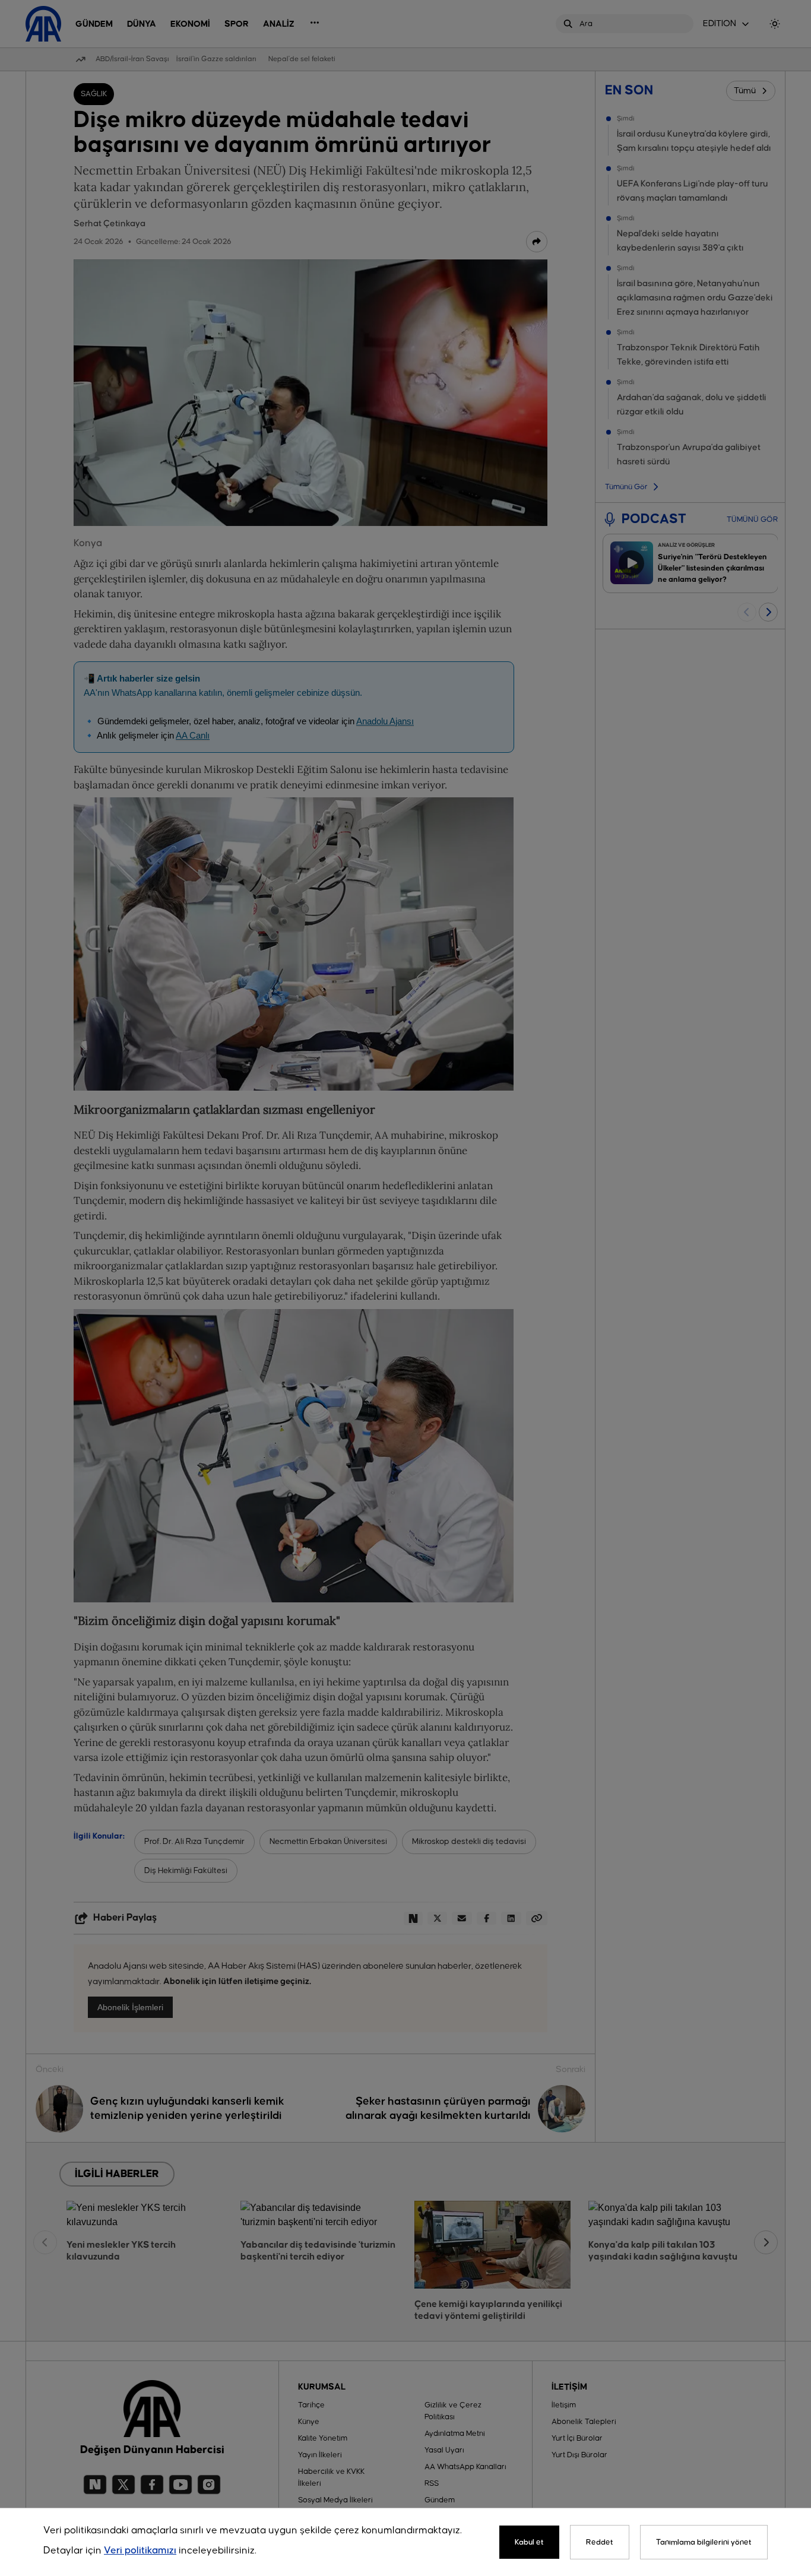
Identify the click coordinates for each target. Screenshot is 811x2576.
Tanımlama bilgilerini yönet (704, 2542)
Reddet (600, 2542)
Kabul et (529, 2542)
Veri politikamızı (140, 2551)
